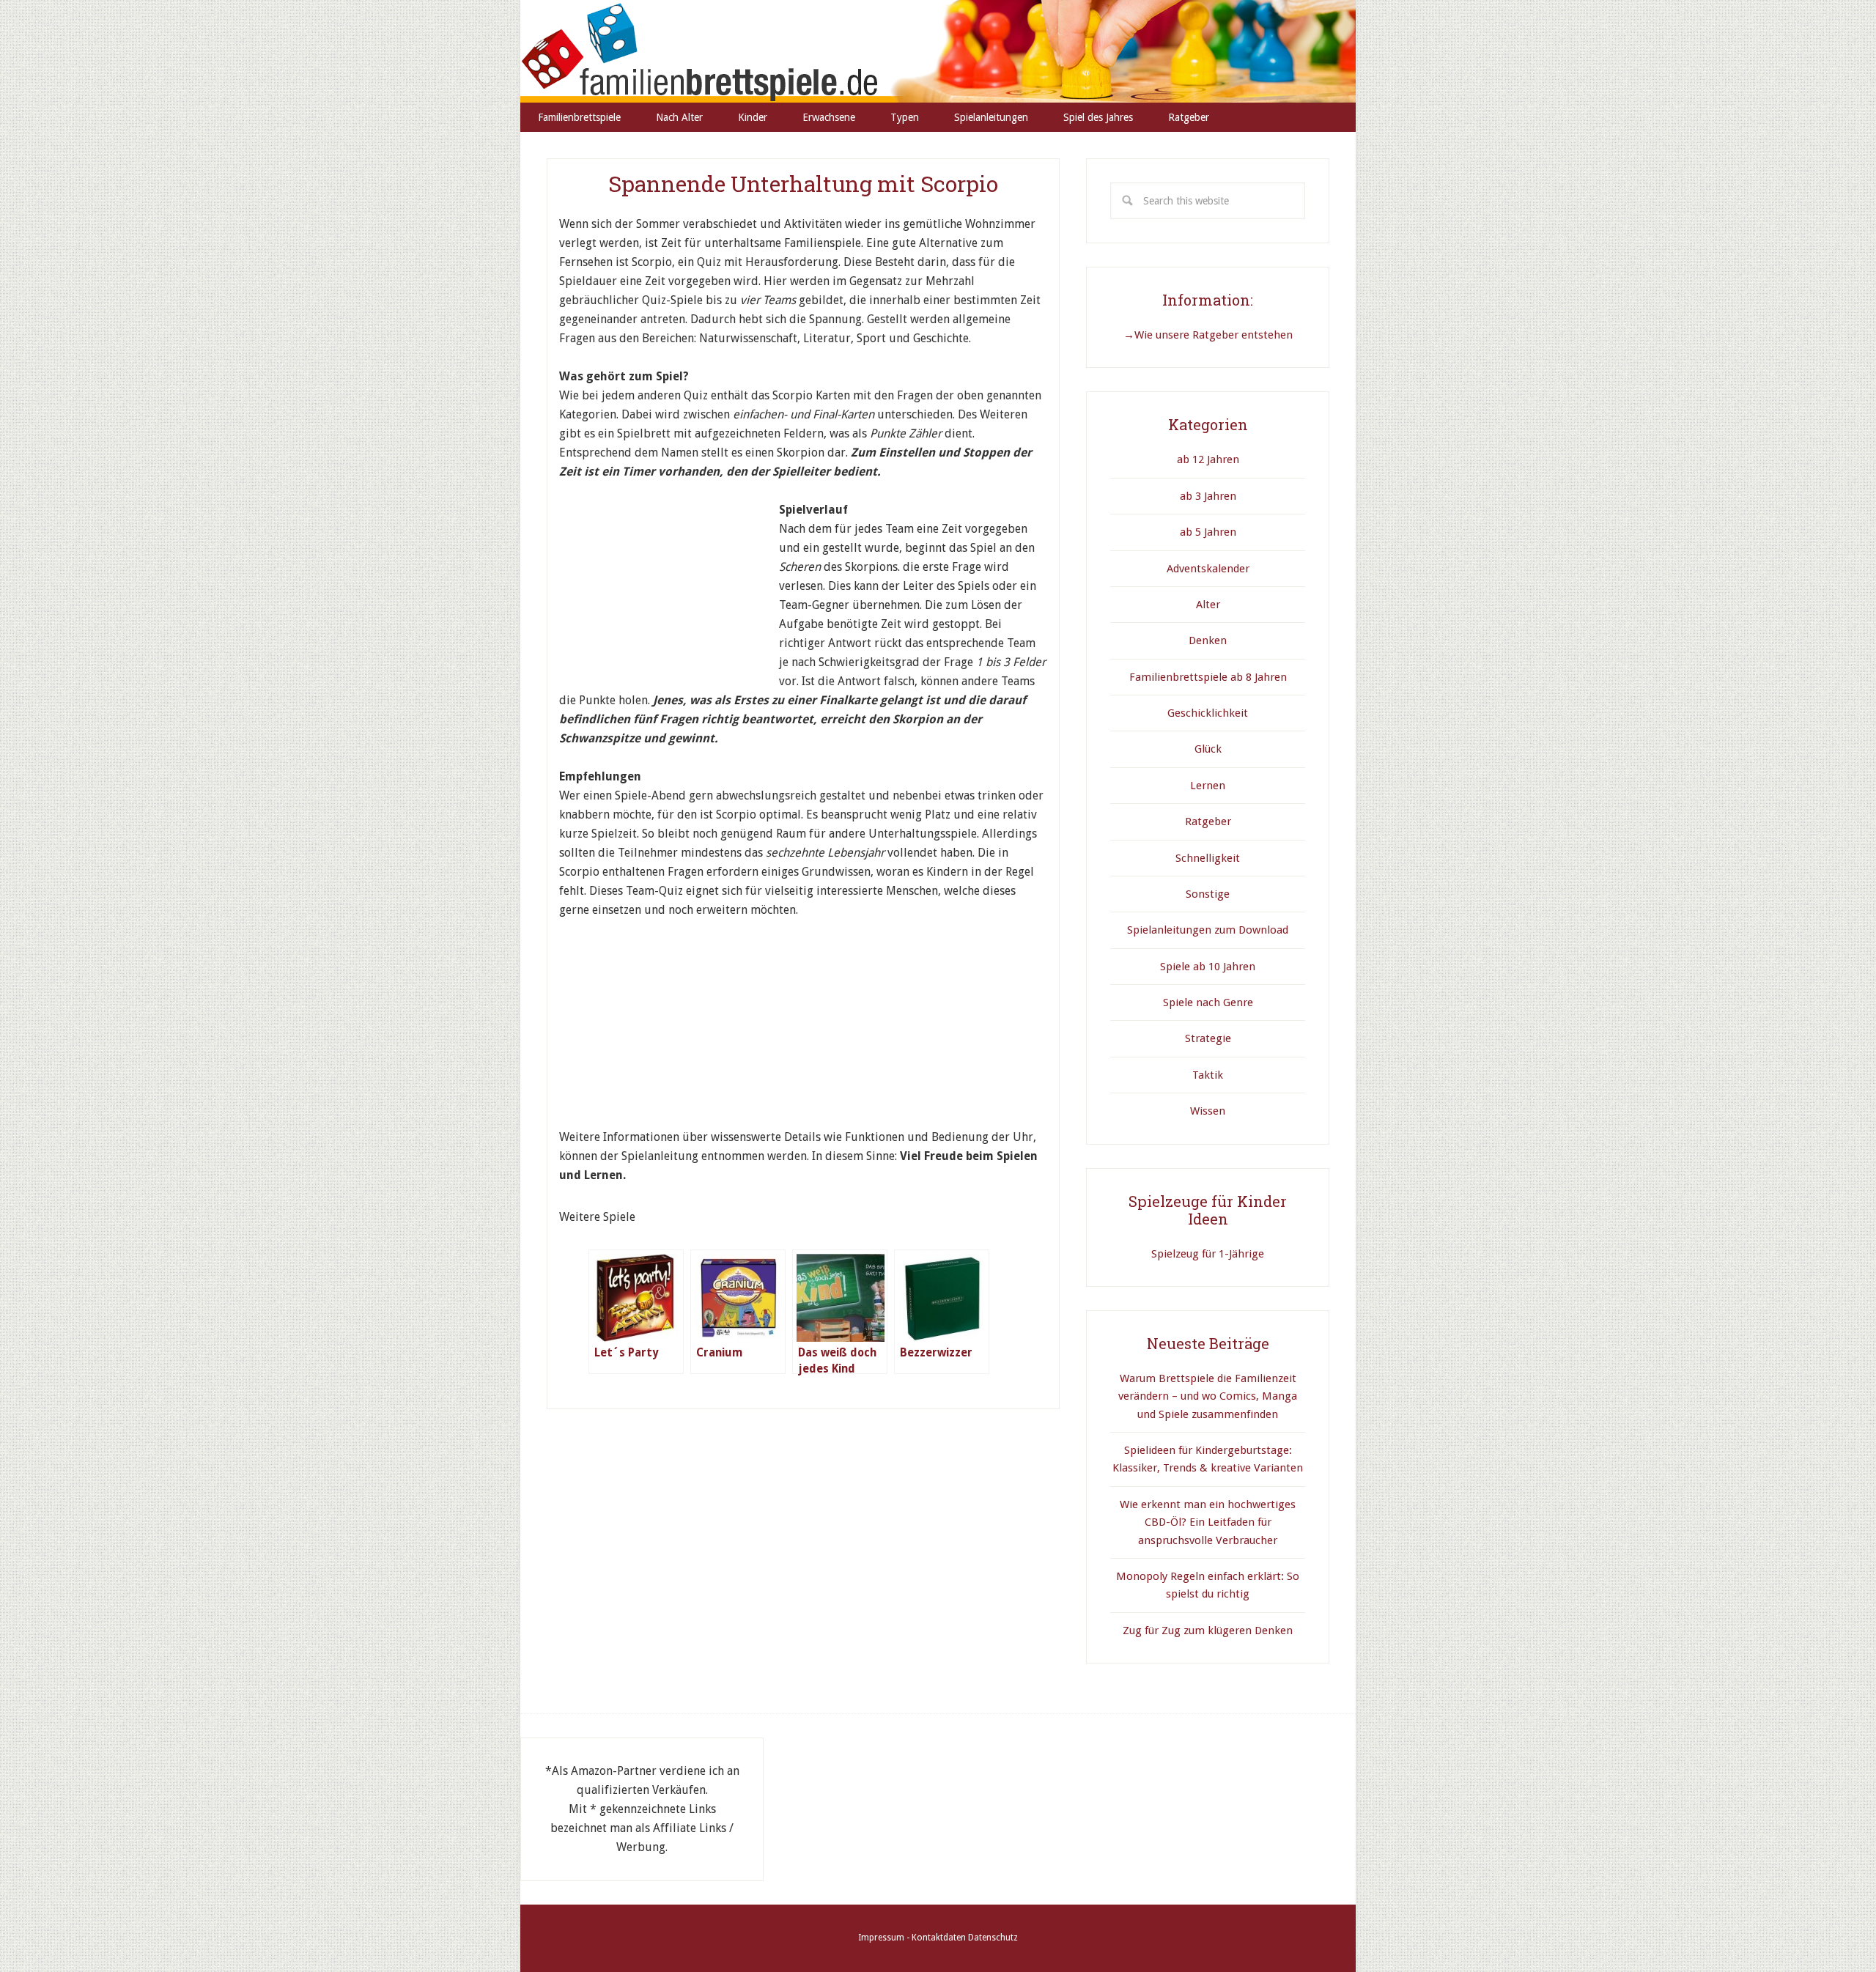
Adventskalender (1208, 569)
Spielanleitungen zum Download (1208, 930)
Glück (1208, 749)
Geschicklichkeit (1208, 713)
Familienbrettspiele (938, 51)
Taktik (1208, 1075)
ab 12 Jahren (1208, 459)
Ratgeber (1208, 821)
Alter (1208, 605)
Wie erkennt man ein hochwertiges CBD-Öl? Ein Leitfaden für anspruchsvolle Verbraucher (1208, 1522)
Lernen (1208, 786)
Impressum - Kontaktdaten (912, 1938)
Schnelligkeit (1208, 858)
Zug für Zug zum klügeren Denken (1208, 1631)
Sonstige (1208, 894)
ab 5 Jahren (1208, 532)
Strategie (1208, 1038)
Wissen (1208, 1111)
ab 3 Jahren (1208, 496)
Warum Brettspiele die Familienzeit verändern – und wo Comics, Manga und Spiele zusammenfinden (1208, 1396)
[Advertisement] (669, 592)
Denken (1208, 640)
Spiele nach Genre (1208, 1002)
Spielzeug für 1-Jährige (1208, 1254)
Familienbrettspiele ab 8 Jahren (1208, 677)
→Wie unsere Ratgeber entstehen (1208, 335)
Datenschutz (993, 1938)
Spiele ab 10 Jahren (1208, 967)
